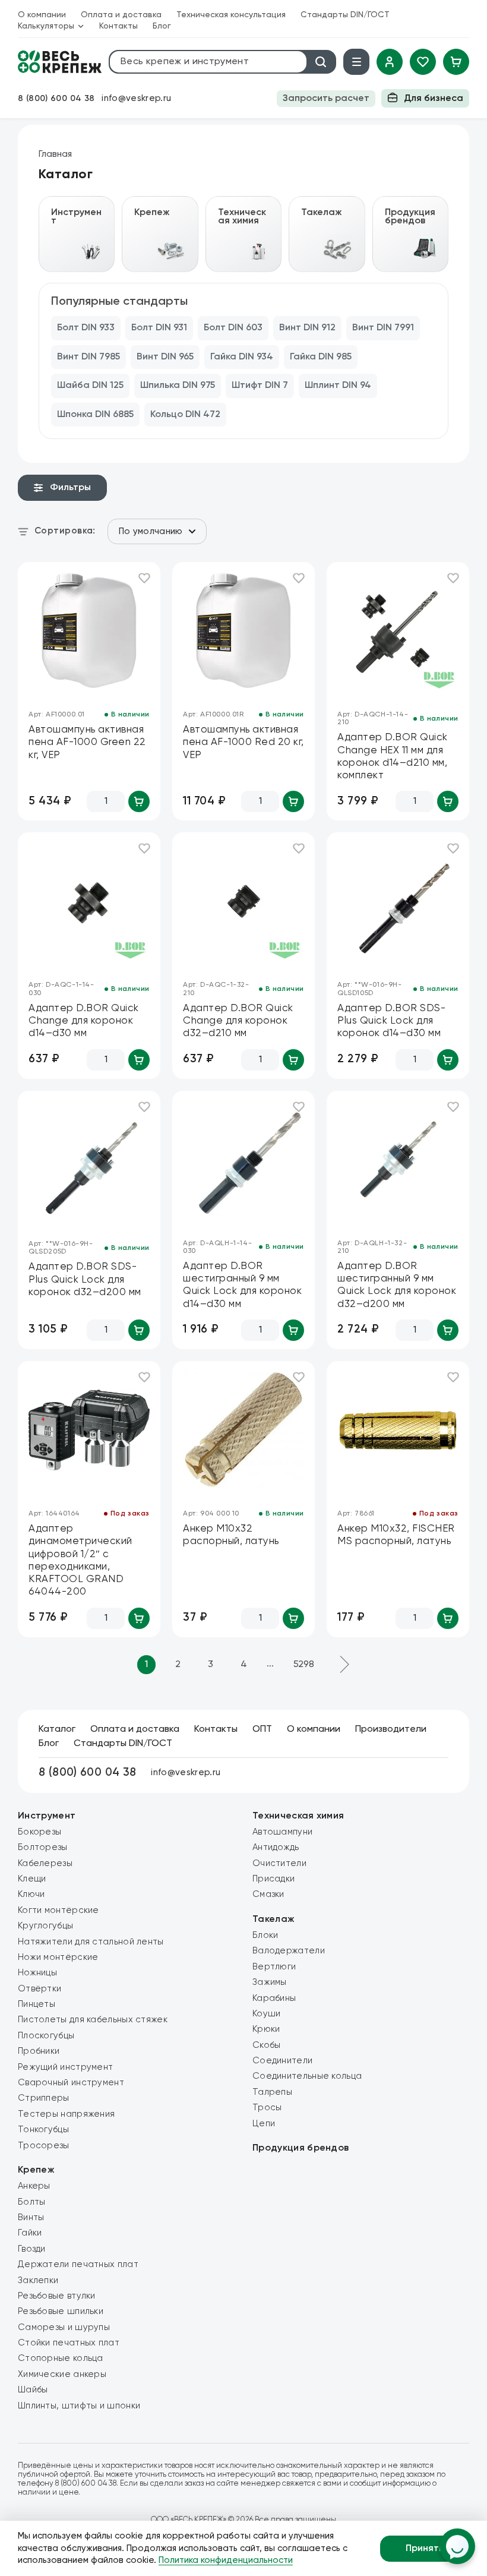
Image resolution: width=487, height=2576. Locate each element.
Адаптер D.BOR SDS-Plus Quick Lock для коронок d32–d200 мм (85, 1280)
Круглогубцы (45, 1926)
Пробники (39, 2051)
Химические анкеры (62, 2374)
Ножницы (37, 1973)
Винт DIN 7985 (88, 357)
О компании (42, 15)
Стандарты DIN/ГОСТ (345, 15)
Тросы (267, 2108)
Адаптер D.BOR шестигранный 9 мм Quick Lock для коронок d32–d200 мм (397, 1285)
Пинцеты (37, 2004)
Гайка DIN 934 (242, 357)
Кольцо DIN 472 (185, 415)
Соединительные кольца (307, 2076)
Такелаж (273, 1920)
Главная (55, 154)
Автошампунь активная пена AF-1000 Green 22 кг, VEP (87, 743)
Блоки (265, 1935)
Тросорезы (44, 2146)
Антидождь (276, 1847)
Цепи (264, 2124)
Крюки (266, 2029)
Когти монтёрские (58, 1910)
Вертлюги (274, 1967)
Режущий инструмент (65, 2067)
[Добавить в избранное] (144, 578)
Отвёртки (39, 1989)
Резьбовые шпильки (61, 2311)
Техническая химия (298, 1816)
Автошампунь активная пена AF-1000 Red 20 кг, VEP (243, 743)
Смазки (268, 1894)
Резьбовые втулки (57, 2296)
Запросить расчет (326, 99)
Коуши (267, 2014)
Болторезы (43, 1847)
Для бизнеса (434, 99)
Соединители (282, 2061)
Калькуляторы (46, 26)
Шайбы (33, 2390)
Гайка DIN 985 (321, 357)
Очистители (279, 1863)
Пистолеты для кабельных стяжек (93, 2020)
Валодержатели (289, 1951)
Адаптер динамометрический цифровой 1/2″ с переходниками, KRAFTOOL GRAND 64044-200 (80, 1560)
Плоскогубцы (46, 2036)
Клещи (32, 1879)
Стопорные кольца (61, 2358)
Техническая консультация (231, 15)
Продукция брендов (301, 2148)
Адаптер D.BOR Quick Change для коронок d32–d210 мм (238, 1021)
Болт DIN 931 (159, 328)
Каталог (57, 1729)
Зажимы (270, 1982)
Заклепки (38, 2280)
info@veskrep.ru (136, 98)
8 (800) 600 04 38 (56, 99)
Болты (32, 2202)
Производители (391, 1729)
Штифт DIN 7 (260, 386)
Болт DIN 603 (233, 328)
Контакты (118, 26)
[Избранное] (423, 62)
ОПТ (262, 1729)
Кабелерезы (45, 1863)
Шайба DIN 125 (90, 386)
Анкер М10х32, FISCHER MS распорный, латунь (396, 1535)
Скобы (267, 2045)
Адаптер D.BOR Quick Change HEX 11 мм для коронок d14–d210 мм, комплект (393, 757)
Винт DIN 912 (307, 328)
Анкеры (34, 2186)
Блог (162, 26)
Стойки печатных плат (69, 2343)
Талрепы (272, 2092)
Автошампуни (282, 1832)
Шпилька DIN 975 (178, 386)
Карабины (274, 1998)
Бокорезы (39, 1832)
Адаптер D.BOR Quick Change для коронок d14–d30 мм (84, 1021)
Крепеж (36, 2170)
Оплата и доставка (121, 15)
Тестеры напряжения (66, 2114)
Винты (31, 2217)
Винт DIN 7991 (383, 328)
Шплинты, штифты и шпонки (79, 2406)
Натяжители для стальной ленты (91, 1942)
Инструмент (47, 1816)
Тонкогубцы (43, 2130)
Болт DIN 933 (86, 328)
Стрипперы (44, 2098)
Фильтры (70, 488)
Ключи (31, 1894)
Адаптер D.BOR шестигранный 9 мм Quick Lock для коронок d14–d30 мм (242, 1285)
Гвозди (32, 2249)
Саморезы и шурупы (64, 2327)
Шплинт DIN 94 (338, 386)
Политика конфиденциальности (226, 2560)
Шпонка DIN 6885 (95, 415)
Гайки (30, 2233)
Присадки (273, 1879)
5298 (304, 1665)
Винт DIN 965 (165, 357)
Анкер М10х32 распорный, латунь (231, 1535)
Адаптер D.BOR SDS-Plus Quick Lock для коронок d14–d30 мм (391, 1021)
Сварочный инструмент (71, 2083)
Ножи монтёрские (58, 1957)
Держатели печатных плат (78, 2264)
